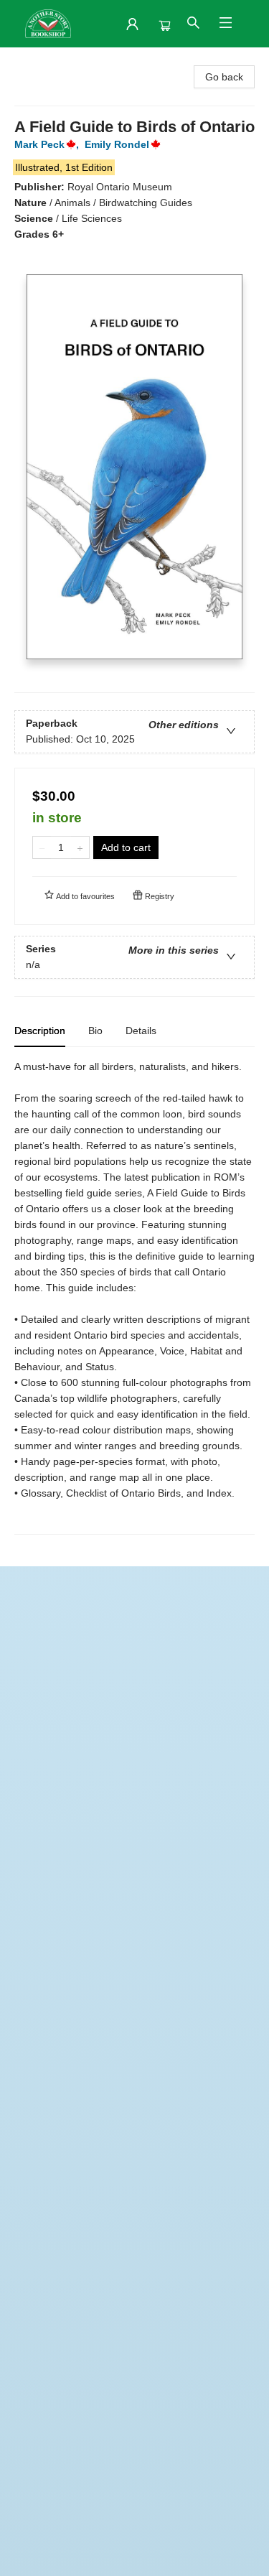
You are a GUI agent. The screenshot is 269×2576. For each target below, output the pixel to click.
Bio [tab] (95, 1031)
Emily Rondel (117, 144)
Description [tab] (40, 1031)
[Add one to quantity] (80, 847)
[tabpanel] (134, 1297)
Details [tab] (141, 1031)
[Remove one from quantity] (42, 847)
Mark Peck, (48, 144)
